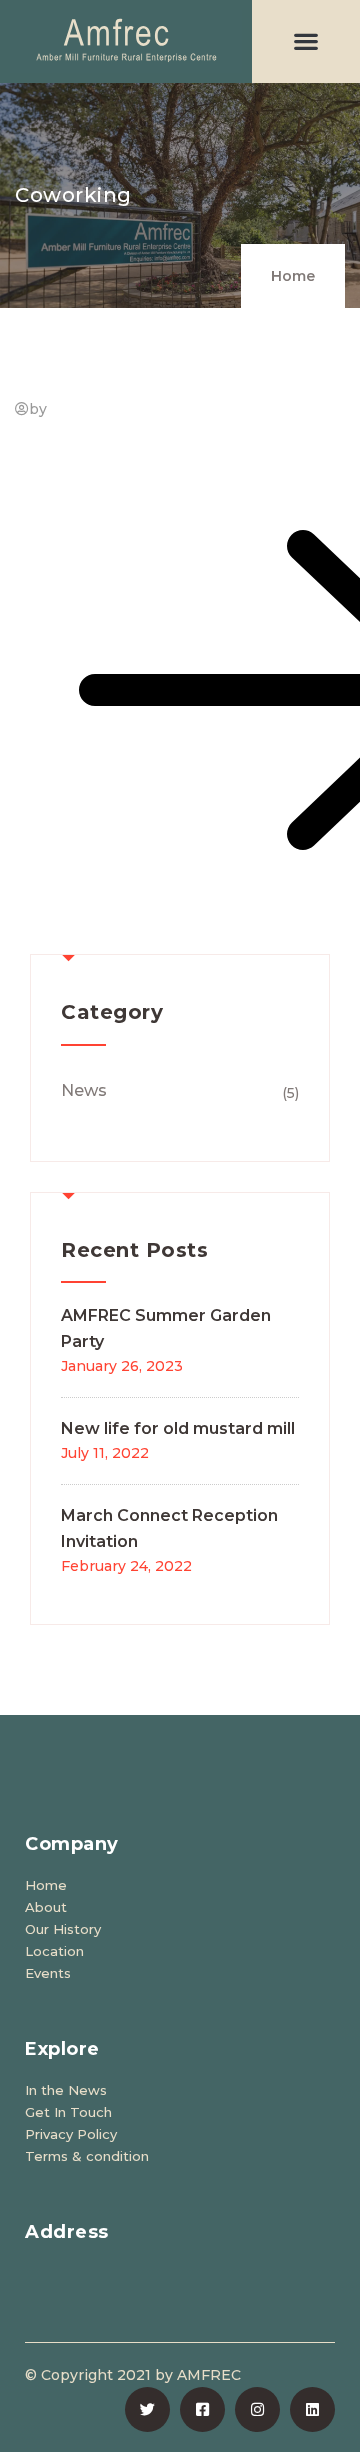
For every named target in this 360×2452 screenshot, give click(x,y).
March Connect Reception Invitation (169, 1528)
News (84, 1090)
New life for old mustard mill (178, 1428)
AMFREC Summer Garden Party (166, 1328)
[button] (306, 41)
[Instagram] (257, 2409)
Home (293, 276)
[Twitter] (147, 2409)
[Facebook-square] (202, 2409)
